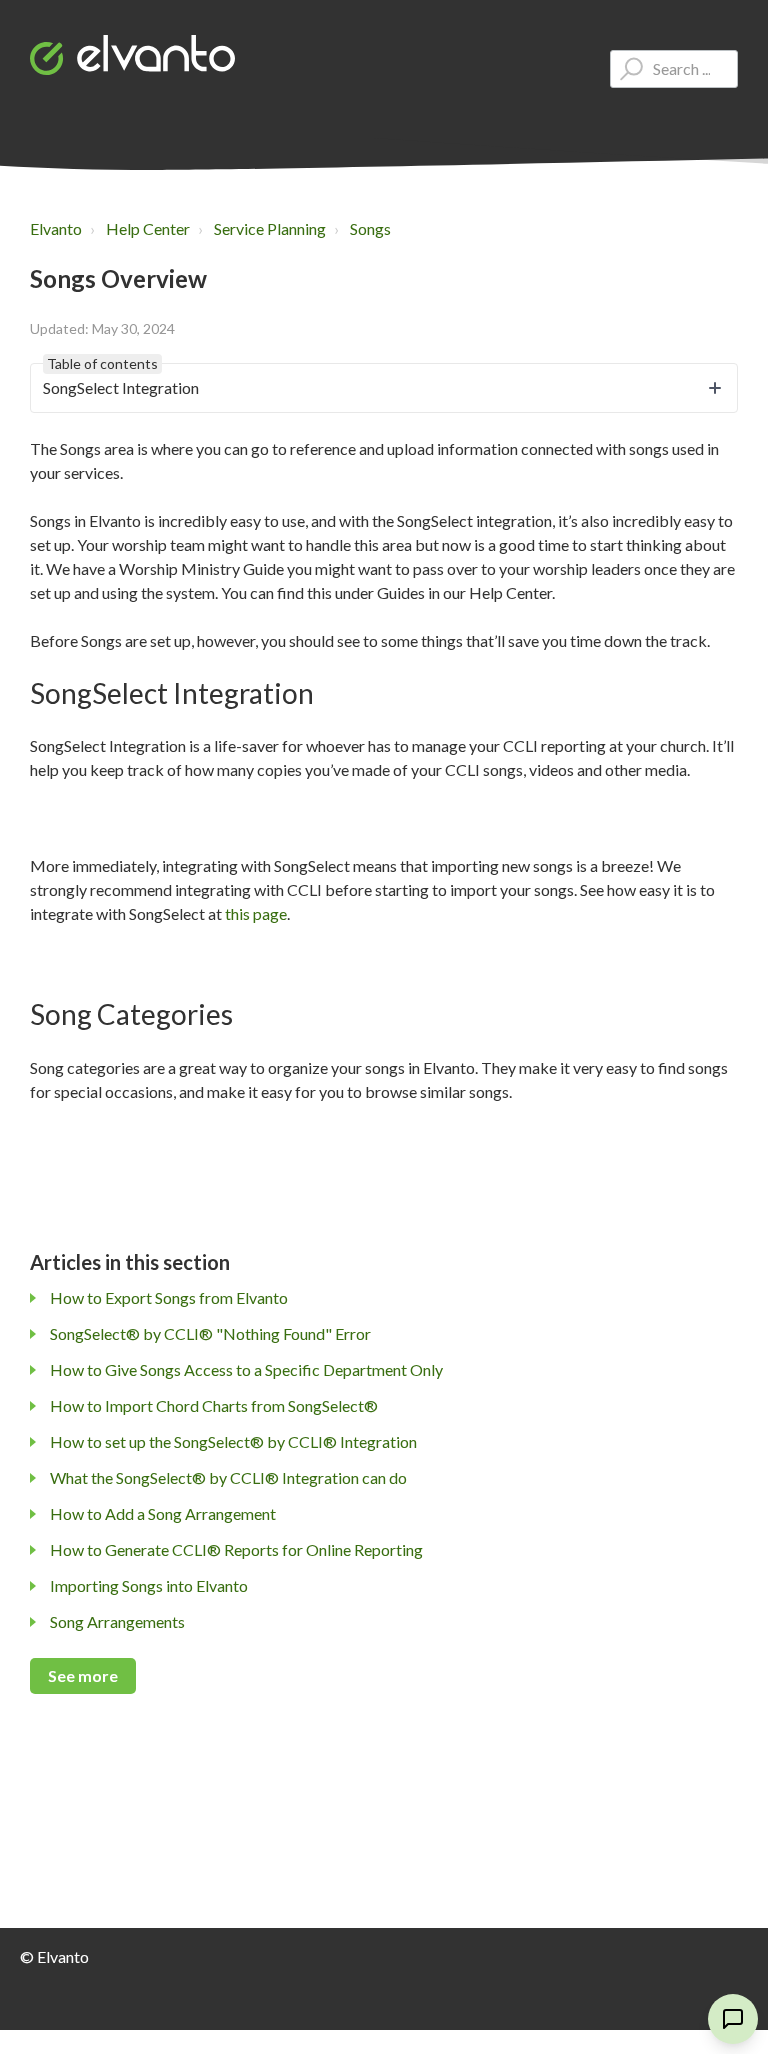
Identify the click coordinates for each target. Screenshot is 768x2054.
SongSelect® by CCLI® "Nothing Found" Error (210, 1333)
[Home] (132, 55)
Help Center (148, 228)
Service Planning (270, 228)
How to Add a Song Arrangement (163, 1513)
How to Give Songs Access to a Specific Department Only (246, 1369)
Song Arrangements (117, 1621)
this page (256, 913)
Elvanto (56, 228)
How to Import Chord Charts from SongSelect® (214, 1405)
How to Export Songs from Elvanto (169, 1297)
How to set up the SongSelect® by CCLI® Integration (233, 1441)
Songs (370, 228)
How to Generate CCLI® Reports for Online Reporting (236, 1549)
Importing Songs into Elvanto (149, 1585)
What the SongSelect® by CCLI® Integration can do (228, 1477)
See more (83, 1675)
